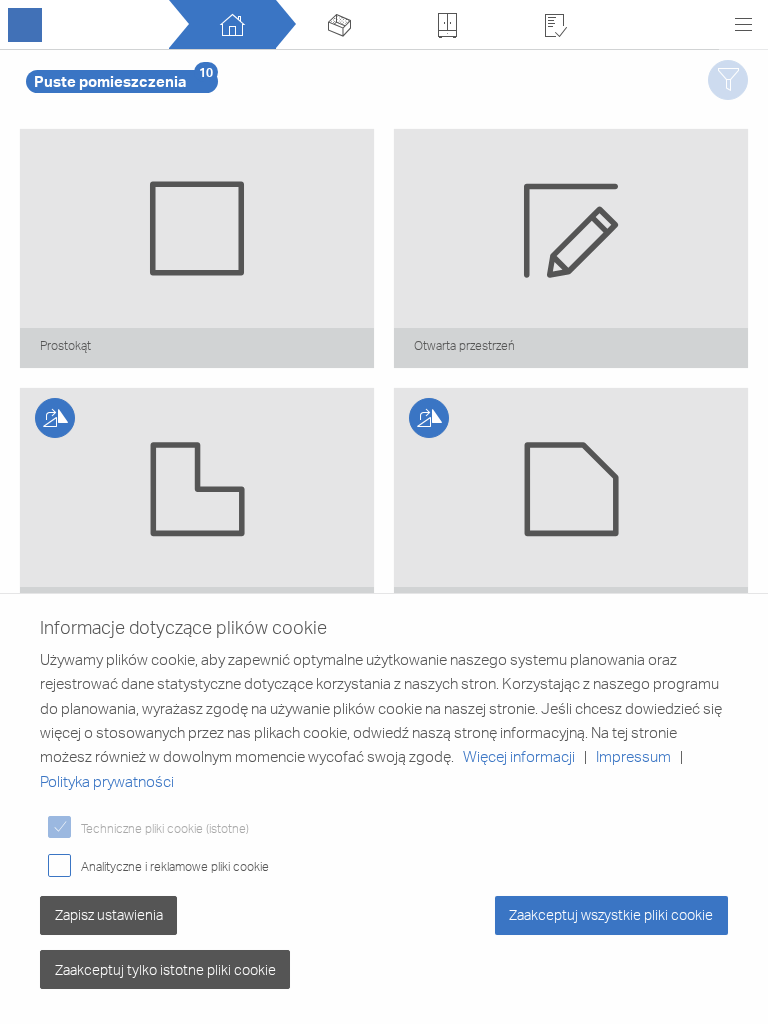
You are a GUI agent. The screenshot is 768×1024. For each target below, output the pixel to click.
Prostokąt (65, 345)
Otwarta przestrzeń (464, 345)
